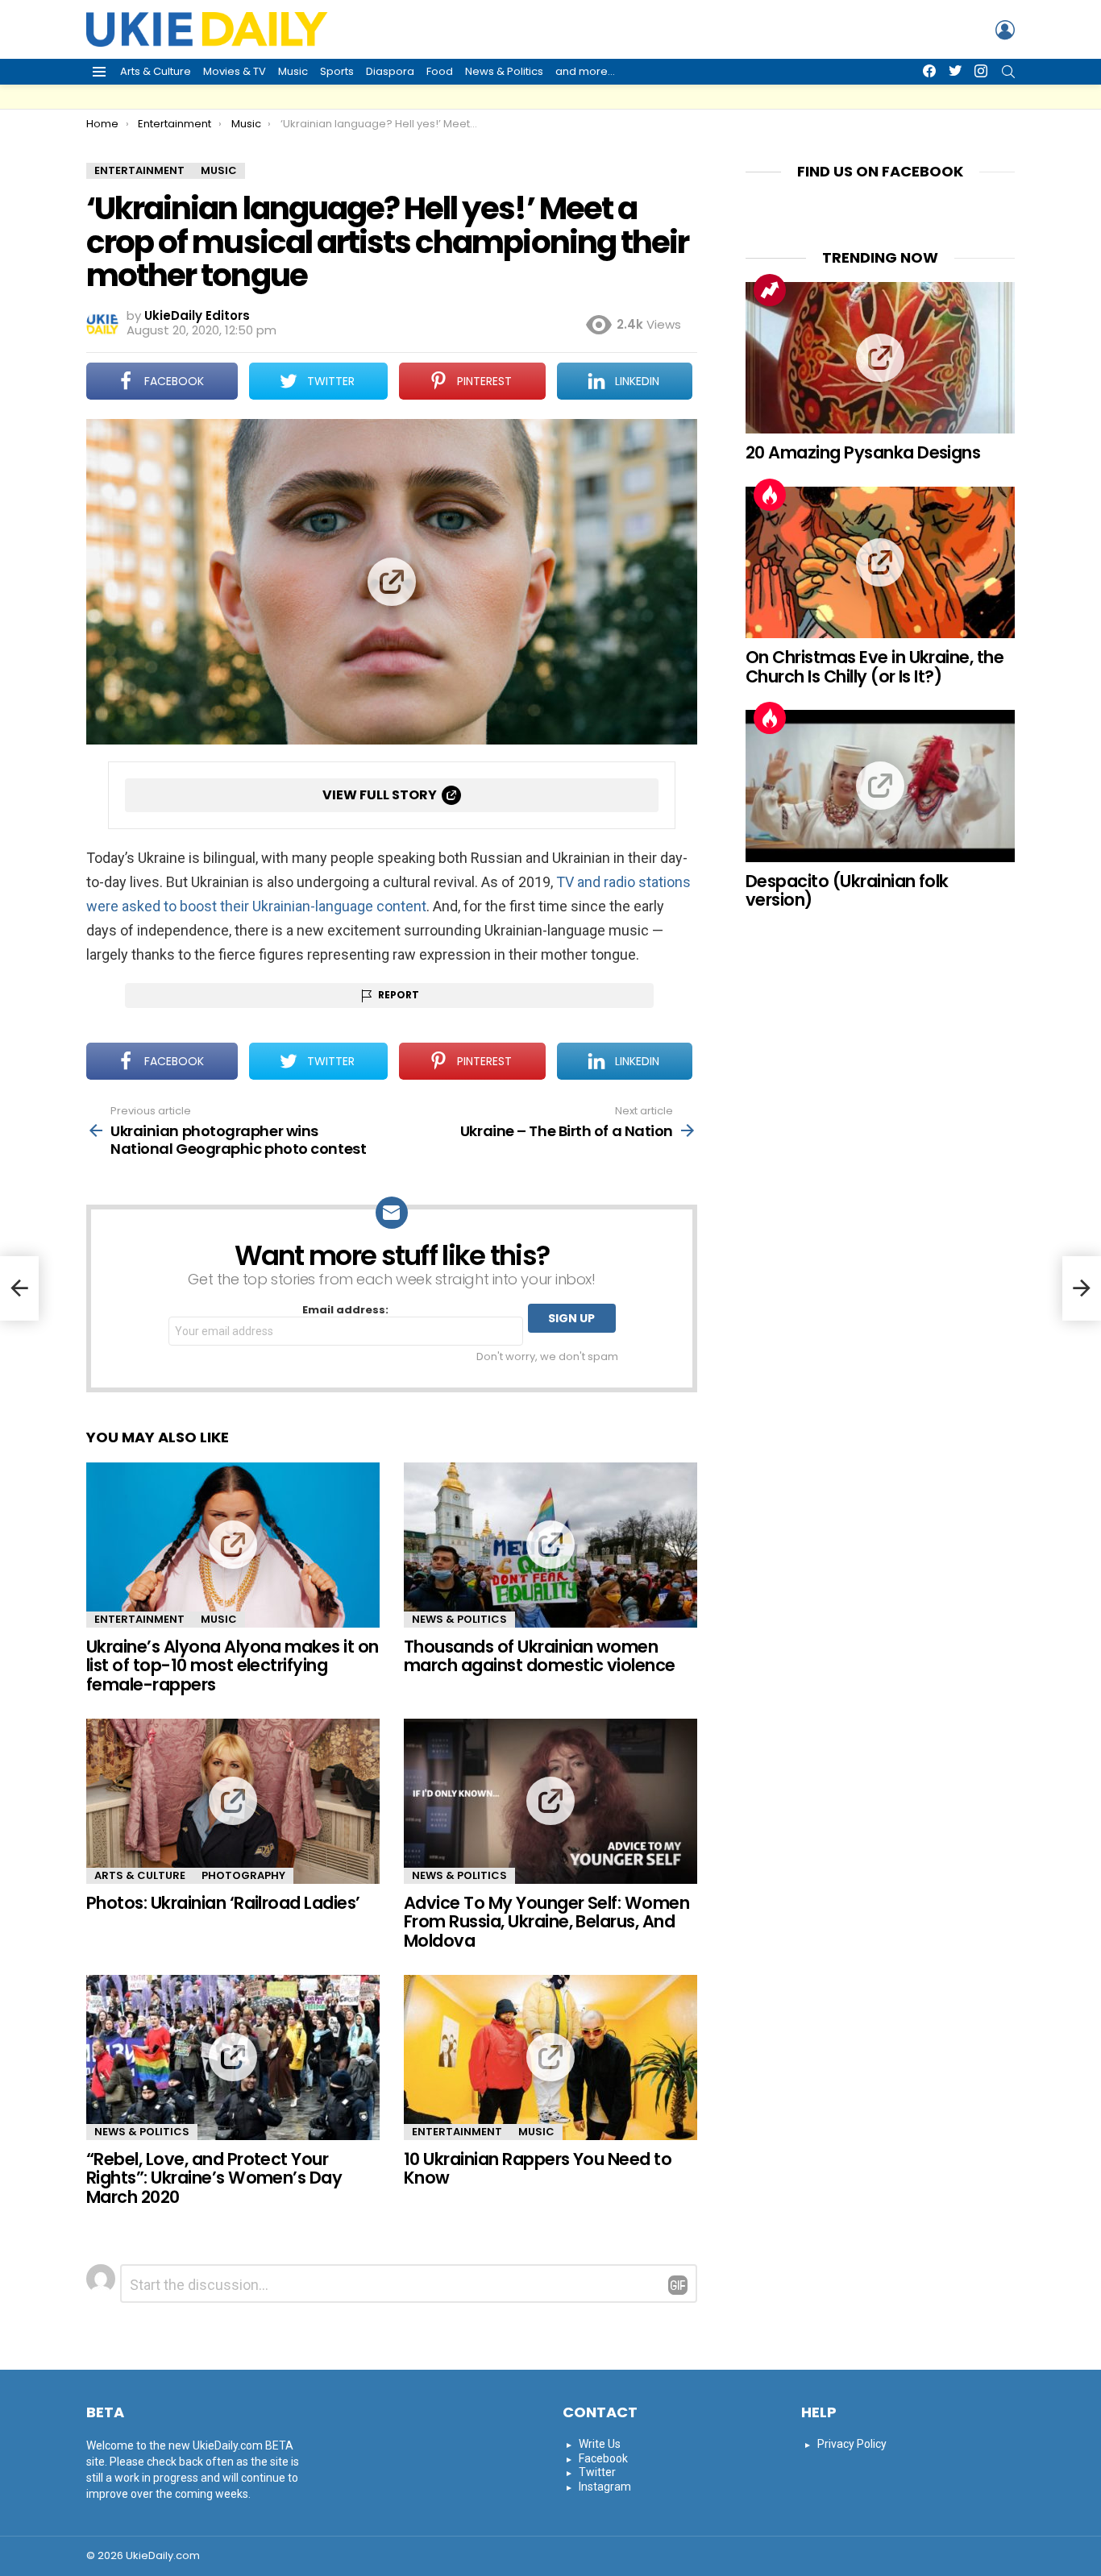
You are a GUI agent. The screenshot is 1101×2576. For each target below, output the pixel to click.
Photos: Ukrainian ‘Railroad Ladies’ (223, 1903)
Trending (770, 290)
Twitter (597, 2472)
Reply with (678, 2285)
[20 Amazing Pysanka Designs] (880, 358)
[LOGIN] (1005, 30)
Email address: (345, 1311)
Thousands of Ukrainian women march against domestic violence (540, 1656)
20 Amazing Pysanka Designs (863, 452)
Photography (243, 1875)
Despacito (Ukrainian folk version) (847, 891)
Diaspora (390, 71)
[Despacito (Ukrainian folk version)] (880, 786)
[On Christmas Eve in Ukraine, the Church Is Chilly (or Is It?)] (880, 562)
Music (293, 71)
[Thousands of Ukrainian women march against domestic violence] (550, 1545)
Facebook (603, 2458)
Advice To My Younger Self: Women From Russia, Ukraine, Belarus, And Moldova (546, 1922)
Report (399, 995)
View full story (380, 795)
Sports (337, 71)
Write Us (600, 2444)
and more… (585, 71)
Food (440, 71)
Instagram (605, 2487)
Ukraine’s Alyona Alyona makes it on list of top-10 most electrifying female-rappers (233, 1665)
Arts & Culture (156, 71)
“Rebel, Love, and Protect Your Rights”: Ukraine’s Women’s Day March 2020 (214, 2178)
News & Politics (504, 71)
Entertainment (139, 1619)
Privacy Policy (852, 2444)
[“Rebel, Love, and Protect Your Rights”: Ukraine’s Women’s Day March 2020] (233, 2057)
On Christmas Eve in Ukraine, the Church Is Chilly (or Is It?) (875, 667)
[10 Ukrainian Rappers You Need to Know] (550, 2057)
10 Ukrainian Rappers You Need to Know (538, 2169)
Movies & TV (235, 71)
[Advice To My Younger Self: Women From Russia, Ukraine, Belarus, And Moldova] (550, 1801)
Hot (770, 495)
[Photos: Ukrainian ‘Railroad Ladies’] (233, 1801)
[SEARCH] (1008, 72)
